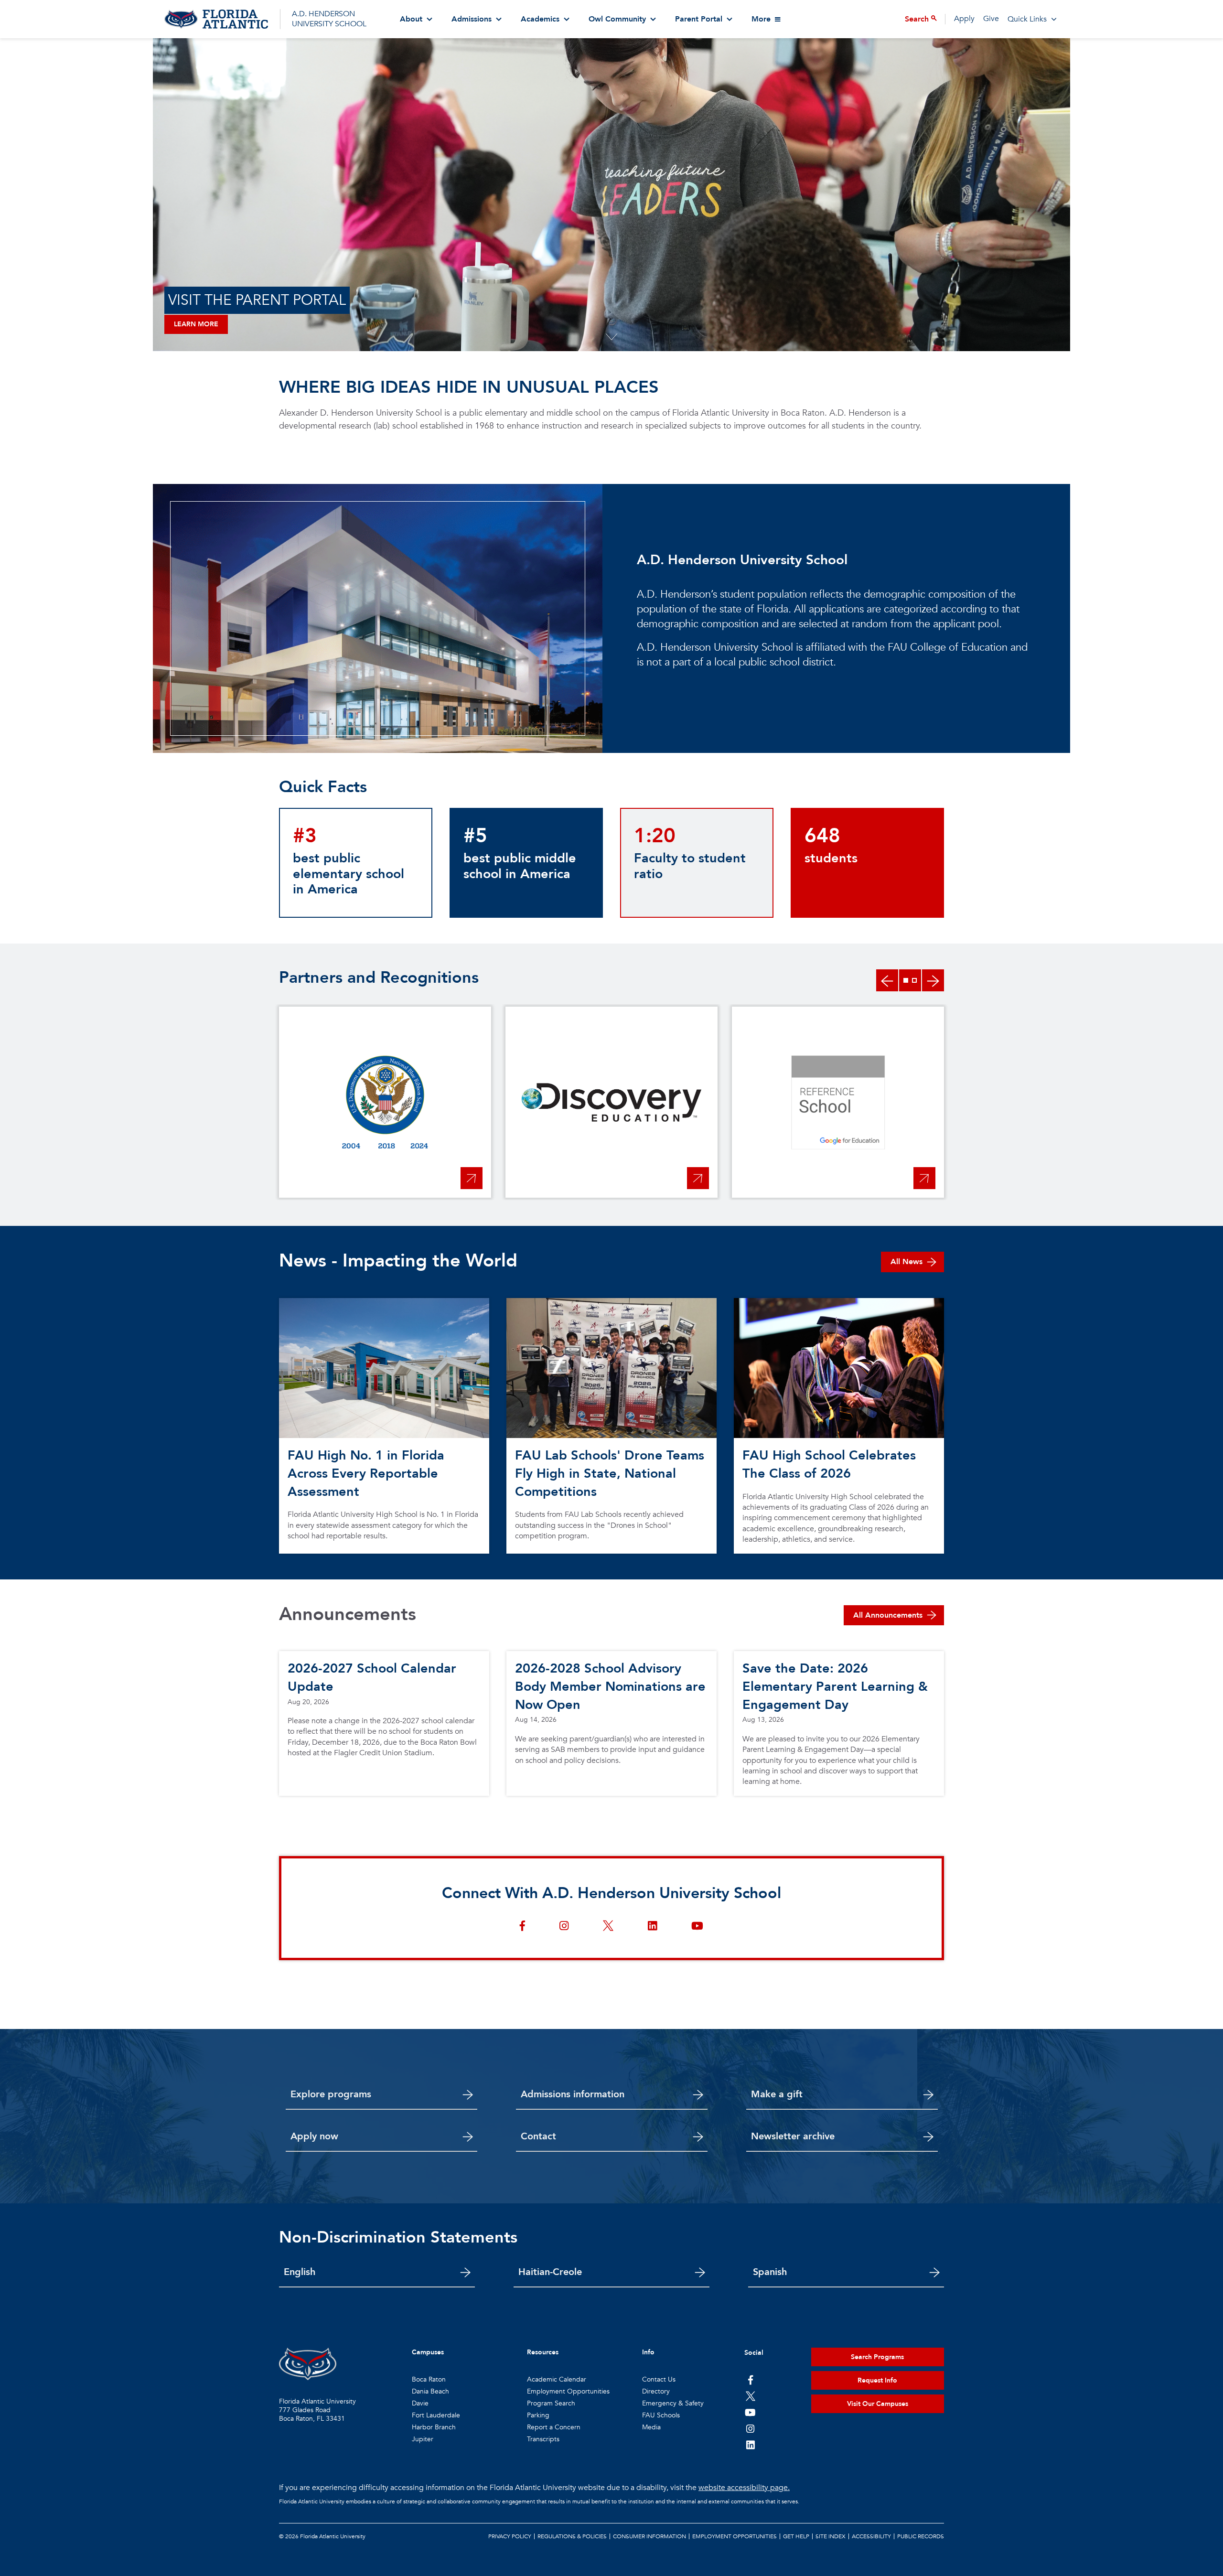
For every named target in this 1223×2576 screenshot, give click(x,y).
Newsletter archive (793, 2136)
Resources (543, 2352)
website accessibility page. (744, 2488)
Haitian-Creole (550, 2272)
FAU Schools (661, 2415)
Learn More (196, 324)
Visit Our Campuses (878, 2404)
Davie (420, 2403)
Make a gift (777, 2094)
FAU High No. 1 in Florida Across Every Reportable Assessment (366, 1474)
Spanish (770, 2272)
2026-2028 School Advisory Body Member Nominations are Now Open (610, 1687)
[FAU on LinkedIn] (750, 2445)
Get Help (796, 2536)
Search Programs (877, 2357)
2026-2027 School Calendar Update (372, 1678)
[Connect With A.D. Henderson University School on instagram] (564, 1927)
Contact (538, 2136)
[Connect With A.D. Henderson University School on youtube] (697, 1927)
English (300, 2272)
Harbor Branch (434, 2427)
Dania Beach (430, 2391)
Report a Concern (554, 2427)
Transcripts (543, 2439)
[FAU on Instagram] (750, 2428)
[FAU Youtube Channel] (750, 2412)
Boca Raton (429, 2379)
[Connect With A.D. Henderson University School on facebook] (522, 1927)
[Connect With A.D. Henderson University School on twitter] (608, 1927)
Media (651, 2427)
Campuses (428, 2352)
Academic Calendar (557, 2379)
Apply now (314, 2136)
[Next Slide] (933, 980)
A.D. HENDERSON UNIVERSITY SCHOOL (329, 19)
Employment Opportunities (568, 2391)
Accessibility (871, 2536)
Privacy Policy (510, 2536)
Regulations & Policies (572, 2536)
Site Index (831, 2536)
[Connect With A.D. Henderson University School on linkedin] (652, 1927)
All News (907, 1262)
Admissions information (573, 2094)
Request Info (877, 2380)
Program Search (551, 2403)
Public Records (921, 2536)
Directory (656, 2391)
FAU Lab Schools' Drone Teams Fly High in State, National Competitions (610, 1474)
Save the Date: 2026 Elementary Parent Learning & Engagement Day (835, 1687)
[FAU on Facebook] (750, 2380)
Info (648, 2352)
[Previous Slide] (887, 980)
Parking (538, 2415)
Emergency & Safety (673, 2403)
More (761, 19)
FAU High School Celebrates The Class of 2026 (829, 1465)
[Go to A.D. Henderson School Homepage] (216, 19)
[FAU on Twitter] (750, 2396)
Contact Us (659, 2379)
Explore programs (331, 2094)
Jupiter (423, 2439)
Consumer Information (649, 2536)
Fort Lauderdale (436, 2415)
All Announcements (888, 1615)
